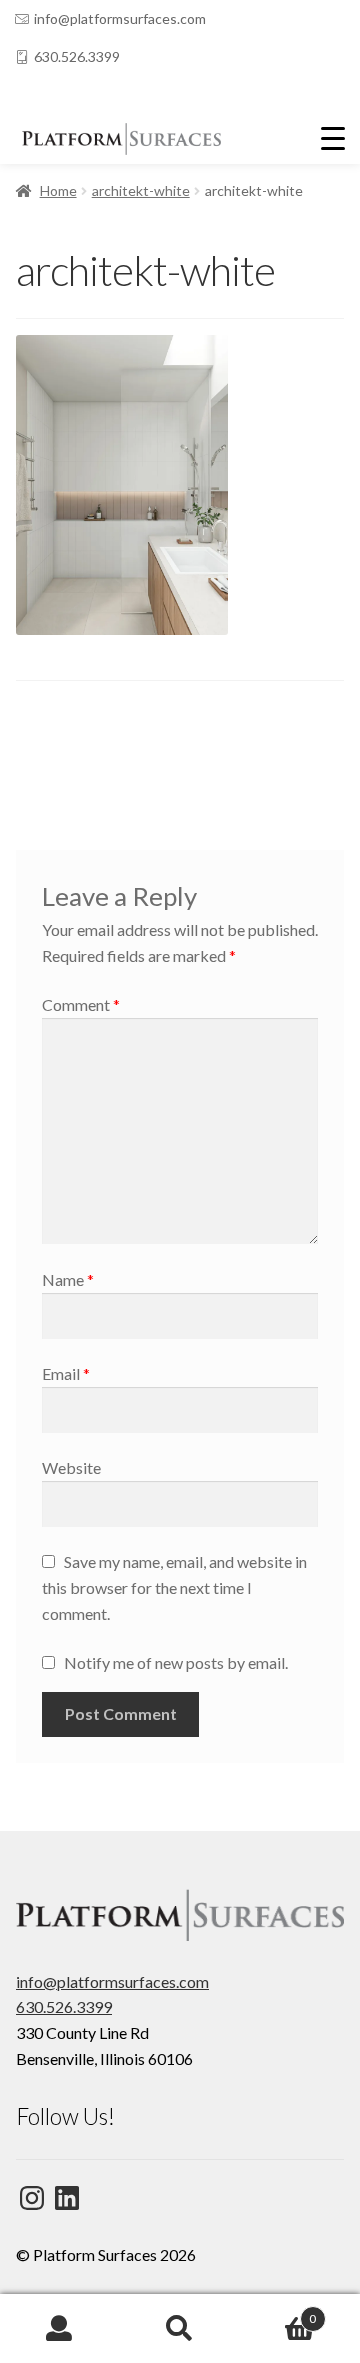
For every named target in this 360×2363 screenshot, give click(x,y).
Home (58, 190)
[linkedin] (23, 95)
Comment (81, 1004)
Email (66, 1373)
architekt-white (141, 190)
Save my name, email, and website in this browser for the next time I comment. (174, 1587)
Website (71, 1467)
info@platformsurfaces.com (120, 18)
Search (180, 2329)
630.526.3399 (77, 56)
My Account (60, 2329)
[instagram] (63, 95)
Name (68, 1279)
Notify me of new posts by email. (176, 1662)
